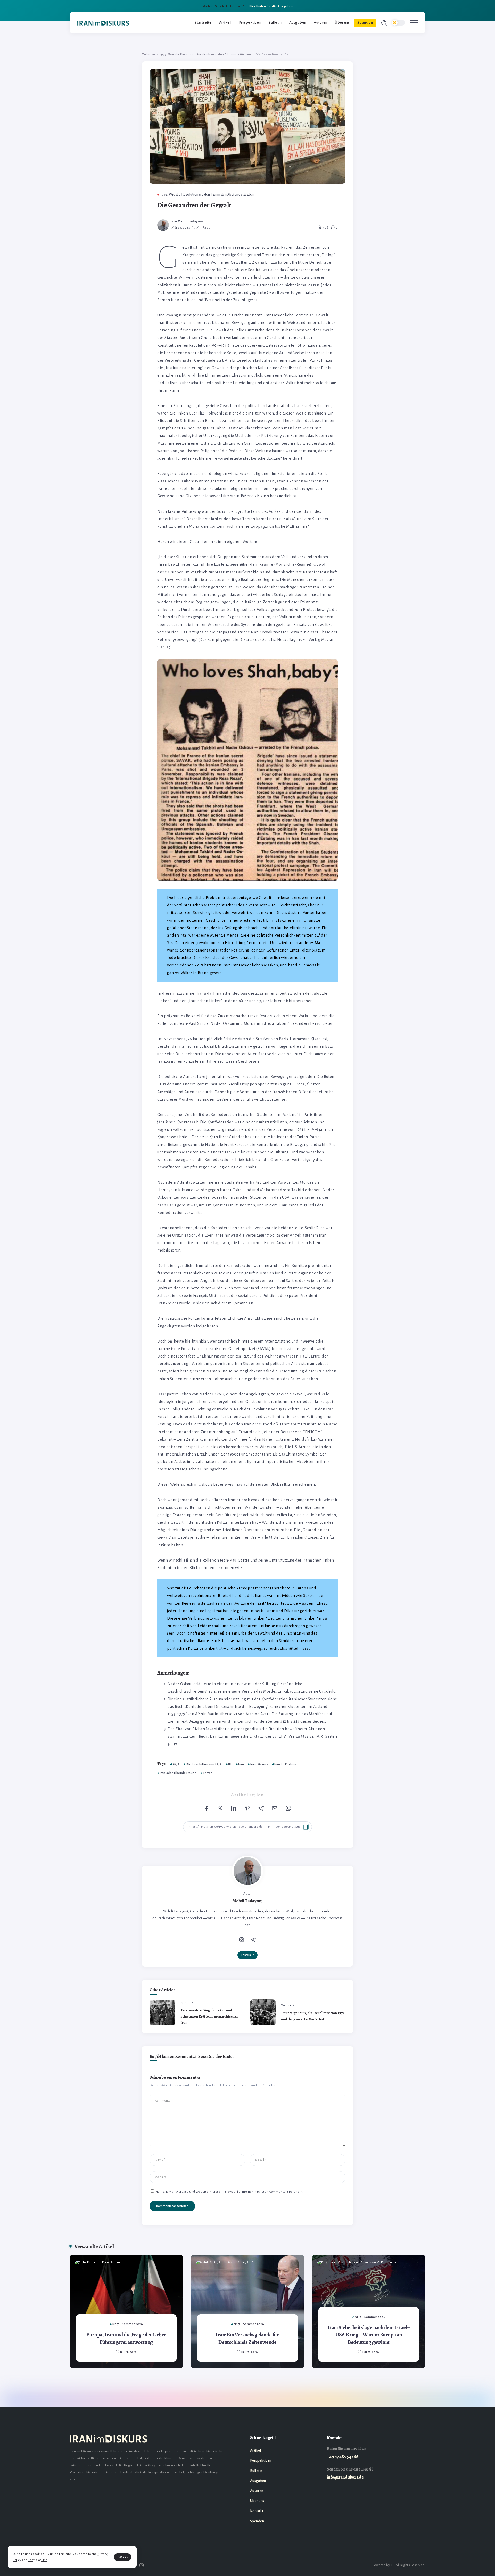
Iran (241, 1764)
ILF (230, 1764)
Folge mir (248, 1955)
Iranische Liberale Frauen (178, 1773)
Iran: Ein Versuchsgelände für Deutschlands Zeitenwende (247, 2338)
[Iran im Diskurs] (103, 23)
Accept (123, 2557)
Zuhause (148, 54)
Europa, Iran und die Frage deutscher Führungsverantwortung (126, 2338)
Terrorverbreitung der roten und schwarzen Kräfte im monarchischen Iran (209, 2016)
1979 (176, 1764)
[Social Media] (142, 2565)
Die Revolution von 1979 (204, 1764)
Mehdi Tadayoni (190, 221)
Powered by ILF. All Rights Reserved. (399, 2565)
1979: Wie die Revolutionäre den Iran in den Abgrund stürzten (205, 54)
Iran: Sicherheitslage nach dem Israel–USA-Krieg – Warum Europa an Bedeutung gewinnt (369, 2335)
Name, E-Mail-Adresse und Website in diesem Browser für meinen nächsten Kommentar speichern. (229, 2192)
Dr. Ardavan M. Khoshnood (379, 2262)
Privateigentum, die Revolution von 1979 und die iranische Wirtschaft (313, 2016)
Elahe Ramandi (112, 2262)
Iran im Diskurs (286, 1764)
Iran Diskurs (259, 1764)
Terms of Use (38, 2560)
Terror (207, 1773)
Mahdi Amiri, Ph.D (241, 2262)
